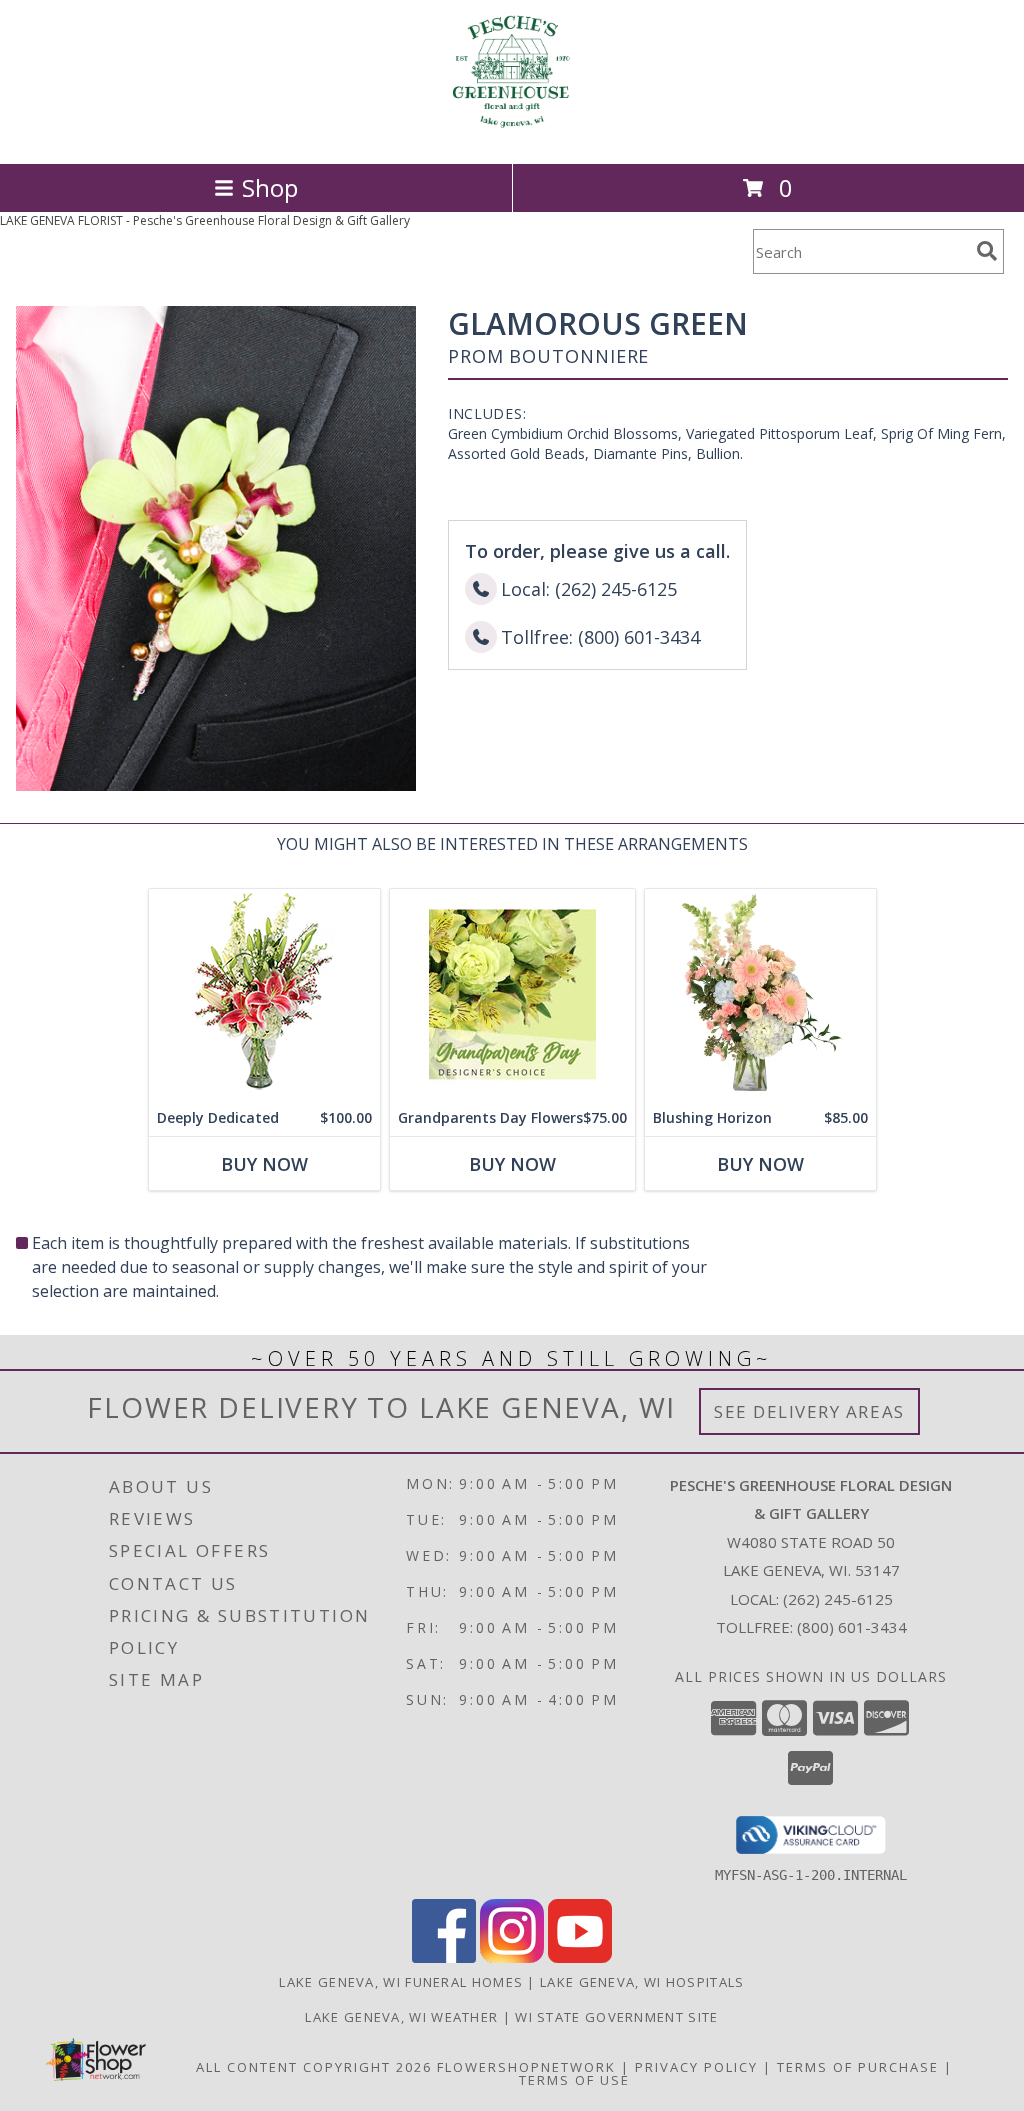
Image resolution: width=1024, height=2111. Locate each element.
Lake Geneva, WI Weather (401, 2017)
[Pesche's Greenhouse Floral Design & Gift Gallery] (512, 134)
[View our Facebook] (444, 1957)
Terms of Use (574, 2080)
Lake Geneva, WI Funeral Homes (401, 1982)
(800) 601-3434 (852, 1627)
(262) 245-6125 (838, 1599)
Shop (270, 187)
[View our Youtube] (580, 1957)
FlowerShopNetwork (526, 2067)
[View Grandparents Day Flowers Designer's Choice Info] (512, 994)
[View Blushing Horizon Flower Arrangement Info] (760, 994)
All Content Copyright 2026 (314, 2067)
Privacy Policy (696, 2067)
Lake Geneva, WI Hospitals (642, 1982)
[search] (987, 251)
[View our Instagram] (512, 1957)
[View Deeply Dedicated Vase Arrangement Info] (264, 994)
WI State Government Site (616, 2017)
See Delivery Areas (809, 1411)
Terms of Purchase (858, 2067)
